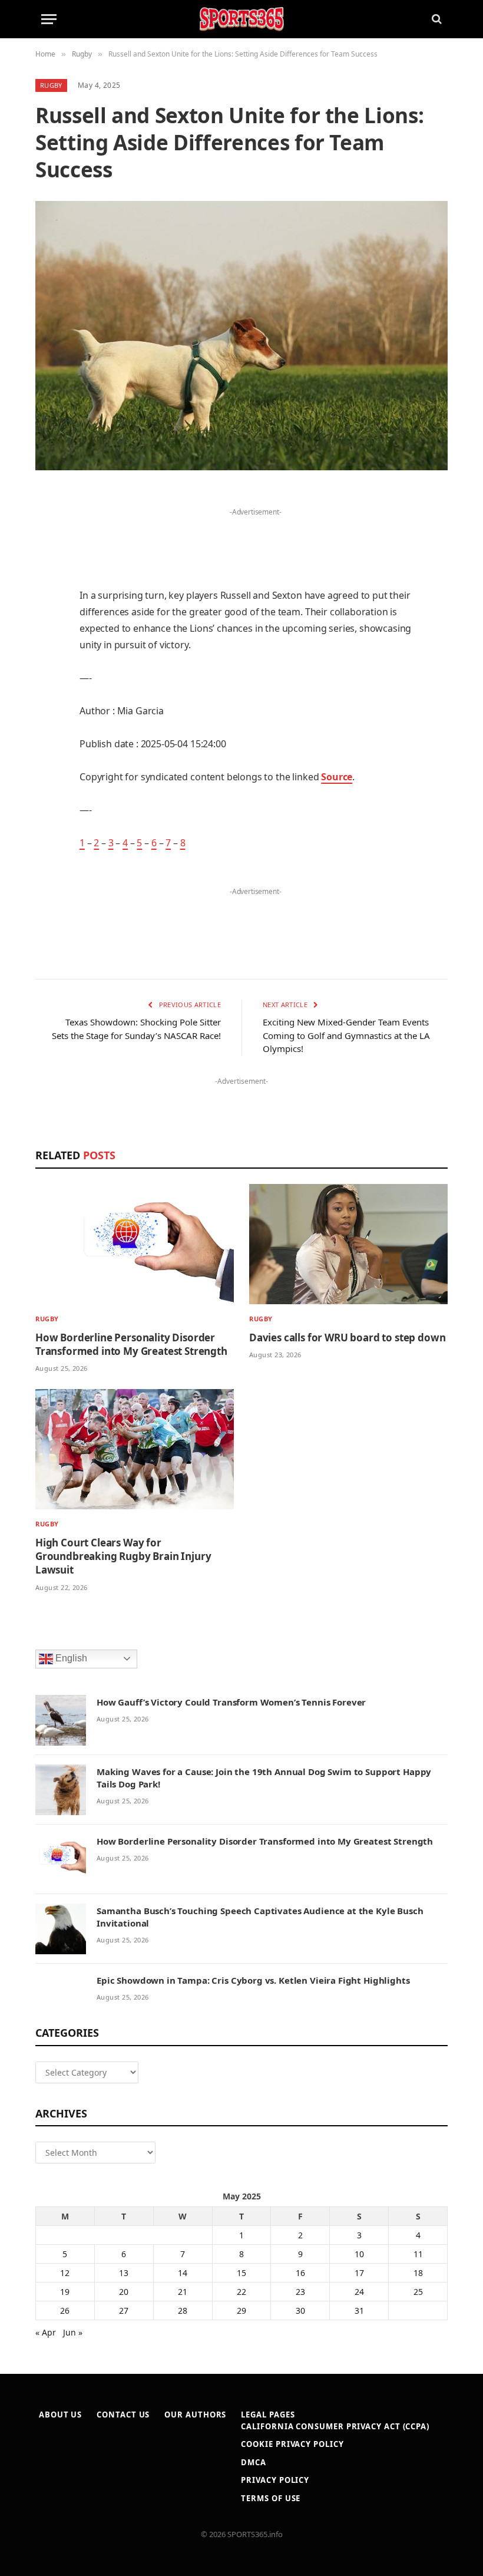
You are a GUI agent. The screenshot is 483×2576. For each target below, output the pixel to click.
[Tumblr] (47, 678)
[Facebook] (47, 528)
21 (183, 2292)
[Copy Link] (47, 829)
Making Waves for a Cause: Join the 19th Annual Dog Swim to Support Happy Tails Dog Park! (264, 1778)
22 (241, 2292)
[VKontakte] (47, 738)
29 (241, 2311)
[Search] (436, 19)
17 (359, 2273)
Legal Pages (268, 2415)
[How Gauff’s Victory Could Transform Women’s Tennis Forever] (61, 1720)
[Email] (47, 648)
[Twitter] (47, 558)
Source (337, 777)
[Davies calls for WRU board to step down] (348, 1244)
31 (359, 2311)
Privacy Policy (275, 2480)
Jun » (73, 2332)
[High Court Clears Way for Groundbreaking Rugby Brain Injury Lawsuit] (135, 1449)
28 (183, 2311)
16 (300, 2273)
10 (359, 2254)
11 (418, 2254)
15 (241, 2273)
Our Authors (195, 2415)
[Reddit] (47, 708)
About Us (60, 2415)
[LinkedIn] (47, 588)
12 (65, 2273)
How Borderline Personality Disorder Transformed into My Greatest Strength (131, 1344)
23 (300, 2292)
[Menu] (49, 19)
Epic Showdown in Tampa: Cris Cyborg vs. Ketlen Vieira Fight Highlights (253, 1980)
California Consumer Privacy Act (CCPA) (335, 2426)
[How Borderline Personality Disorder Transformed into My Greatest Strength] (135, 1244)
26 (65, 2311)
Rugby (51, 85)
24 (359, 2292)
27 (124, 2311)
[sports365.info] (241, 19)
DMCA (254, 2462)
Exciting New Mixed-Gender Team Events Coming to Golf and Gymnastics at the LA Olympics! (346, 1035)
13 (124, 2273)
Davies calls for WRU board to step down (347, 1338)
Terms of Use (271, 2498)
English (70, 1658)
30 (300, 2311)
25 (418, 2292)
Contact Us (123, 2415)
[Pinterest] (47, 618)
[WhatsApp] (47, 799)
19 (65, 2292)
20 (124, 2292)
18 (418, 2273)
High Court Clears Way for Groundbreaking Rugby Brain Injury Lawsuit (123, 1556)
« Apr (46, 2332)
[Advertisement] (256, 537)
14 (183, 2273)
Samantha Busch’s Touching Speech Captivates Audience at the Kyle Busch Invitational (260, 1917)
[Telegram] (47, 768)
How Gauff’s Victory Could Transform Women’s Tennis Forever (231, 1702)
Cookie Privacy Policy (292, 2444)
